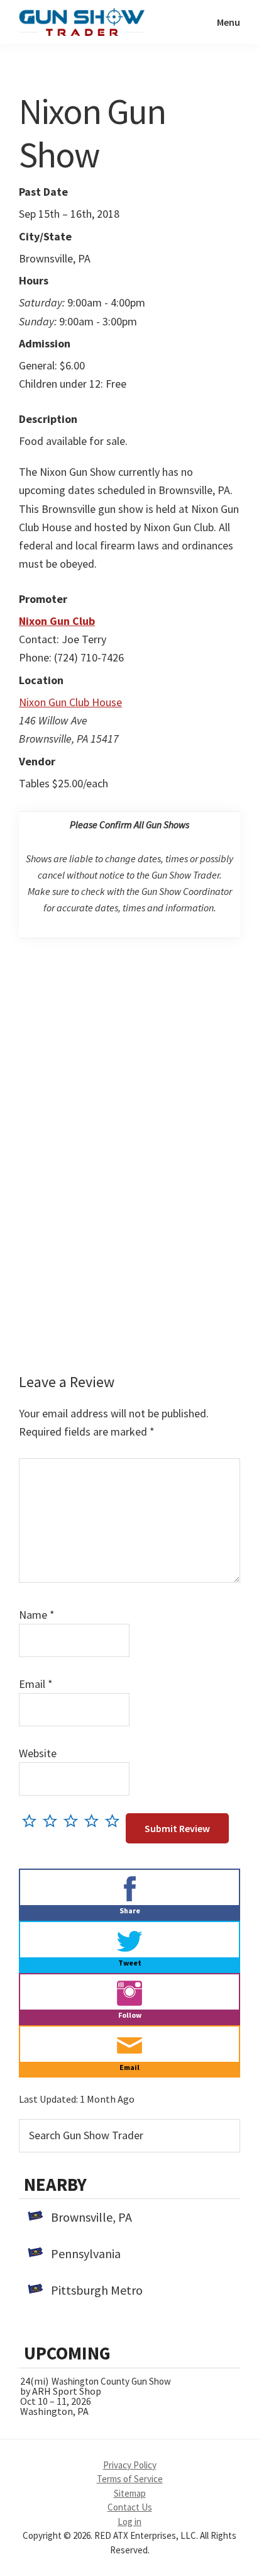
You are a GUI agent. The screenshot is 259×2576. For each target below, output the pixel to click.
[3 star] (74, 1820)
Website (38, 1753)
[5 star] (115, 1820)
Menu (229, 22)
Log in (129, 2522)
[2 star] (53, 1820)
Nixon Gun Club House (70, 702)
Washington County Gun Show (111, 2381)
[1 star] (32, 1820)
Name (37, 1615)
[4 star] (95, 1820)
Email (36, 1684)
